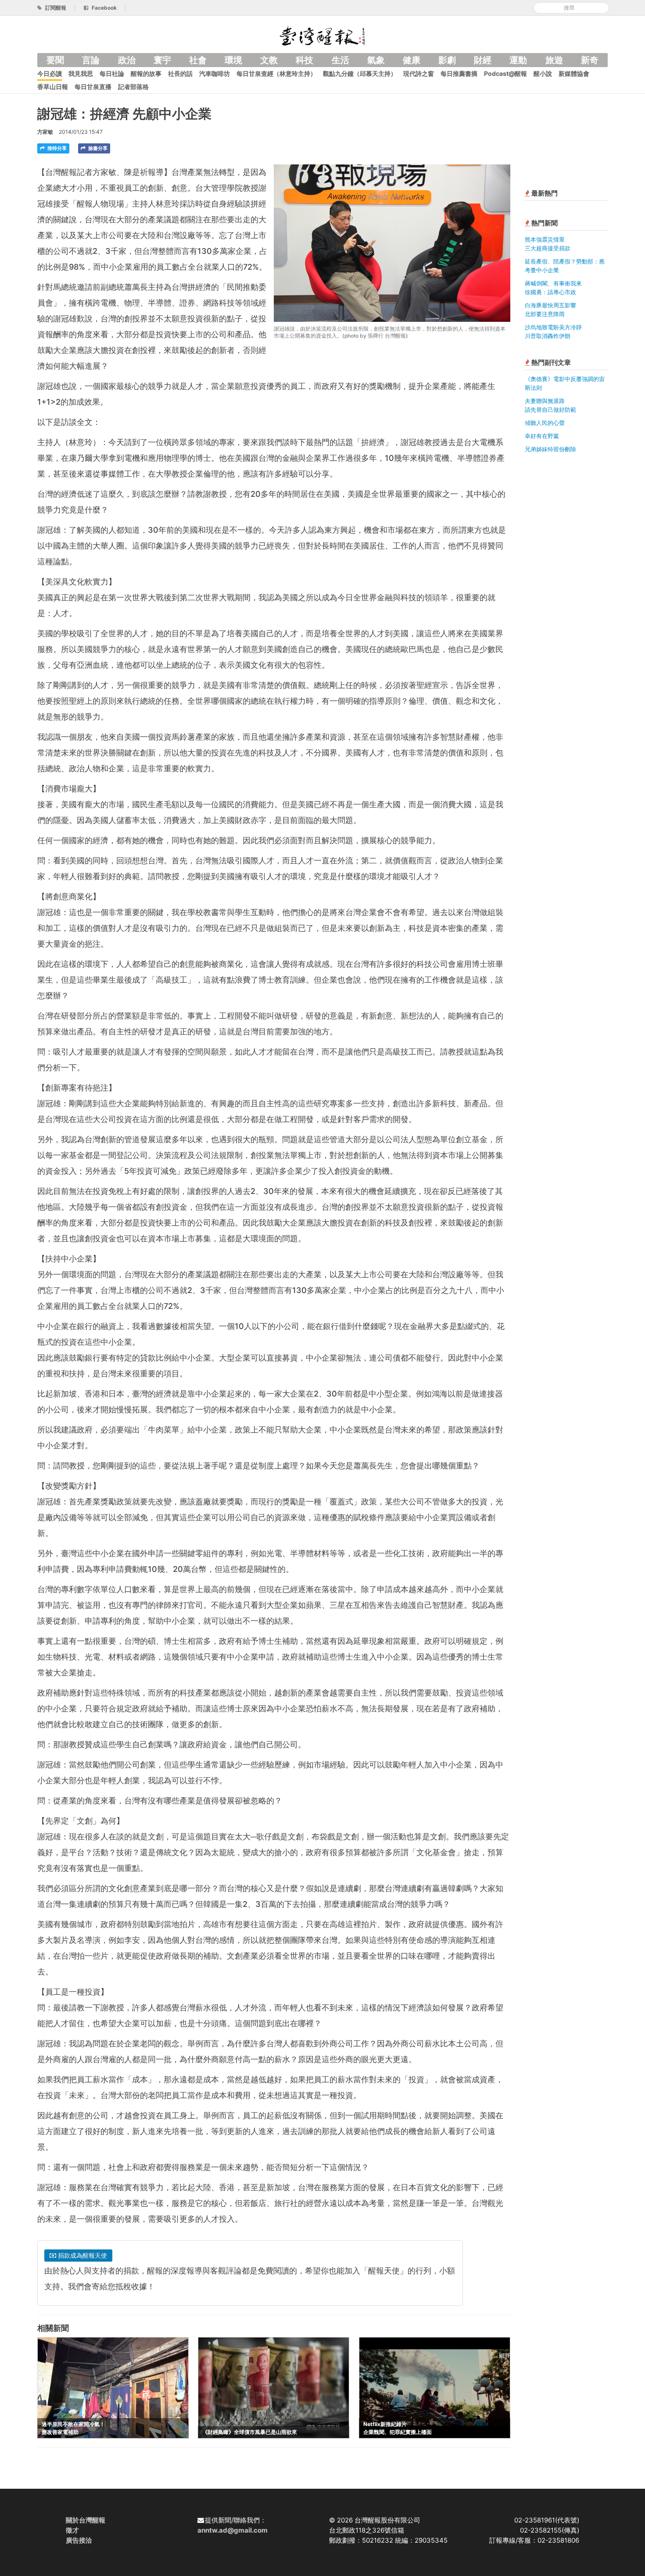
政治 (127, 60)
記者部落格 (133, 87)
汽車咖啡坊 (215, 73)
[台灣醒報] (322, 35)
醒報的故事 (146, 73)
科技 (305, 60)
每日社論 (112, 73)
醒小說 (543, 73)
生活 (340, 60)
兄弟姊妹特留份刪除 (550, 449)
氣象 (376, 60)
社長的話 (180, 73)
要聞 (55, 60)
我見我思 (81, 73)
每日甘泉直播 (93, 87)
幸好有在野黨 (542, 436)
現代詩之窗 (419, 73)
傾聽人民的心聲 (545, 423)
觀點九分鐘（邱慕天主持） (360, 73)
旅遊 (554, 60)
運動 (518, 60)
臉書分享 (97, 148)
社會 (198, 60)
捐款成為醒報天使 (82, 2255)
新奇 (590, 60)
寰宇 (162, 60)
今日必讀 (50, 73)
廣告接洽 (79, 2540)
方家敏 (45, 132)
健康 (412, 60)
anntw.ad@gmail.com (233, 2530)
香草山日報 (53, 87)
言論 (91, 60)
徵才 (72, 2530)
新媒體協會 (574, 73)
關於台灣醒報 (86, 2520)
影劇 (447, 60)
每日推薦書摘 (459, 73)
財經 (483, 60)
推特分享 (56, 148)
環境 (233, 60)
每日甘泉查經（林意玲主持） (276, 73)
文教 (269, 60)
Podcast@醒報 (505, 73)
